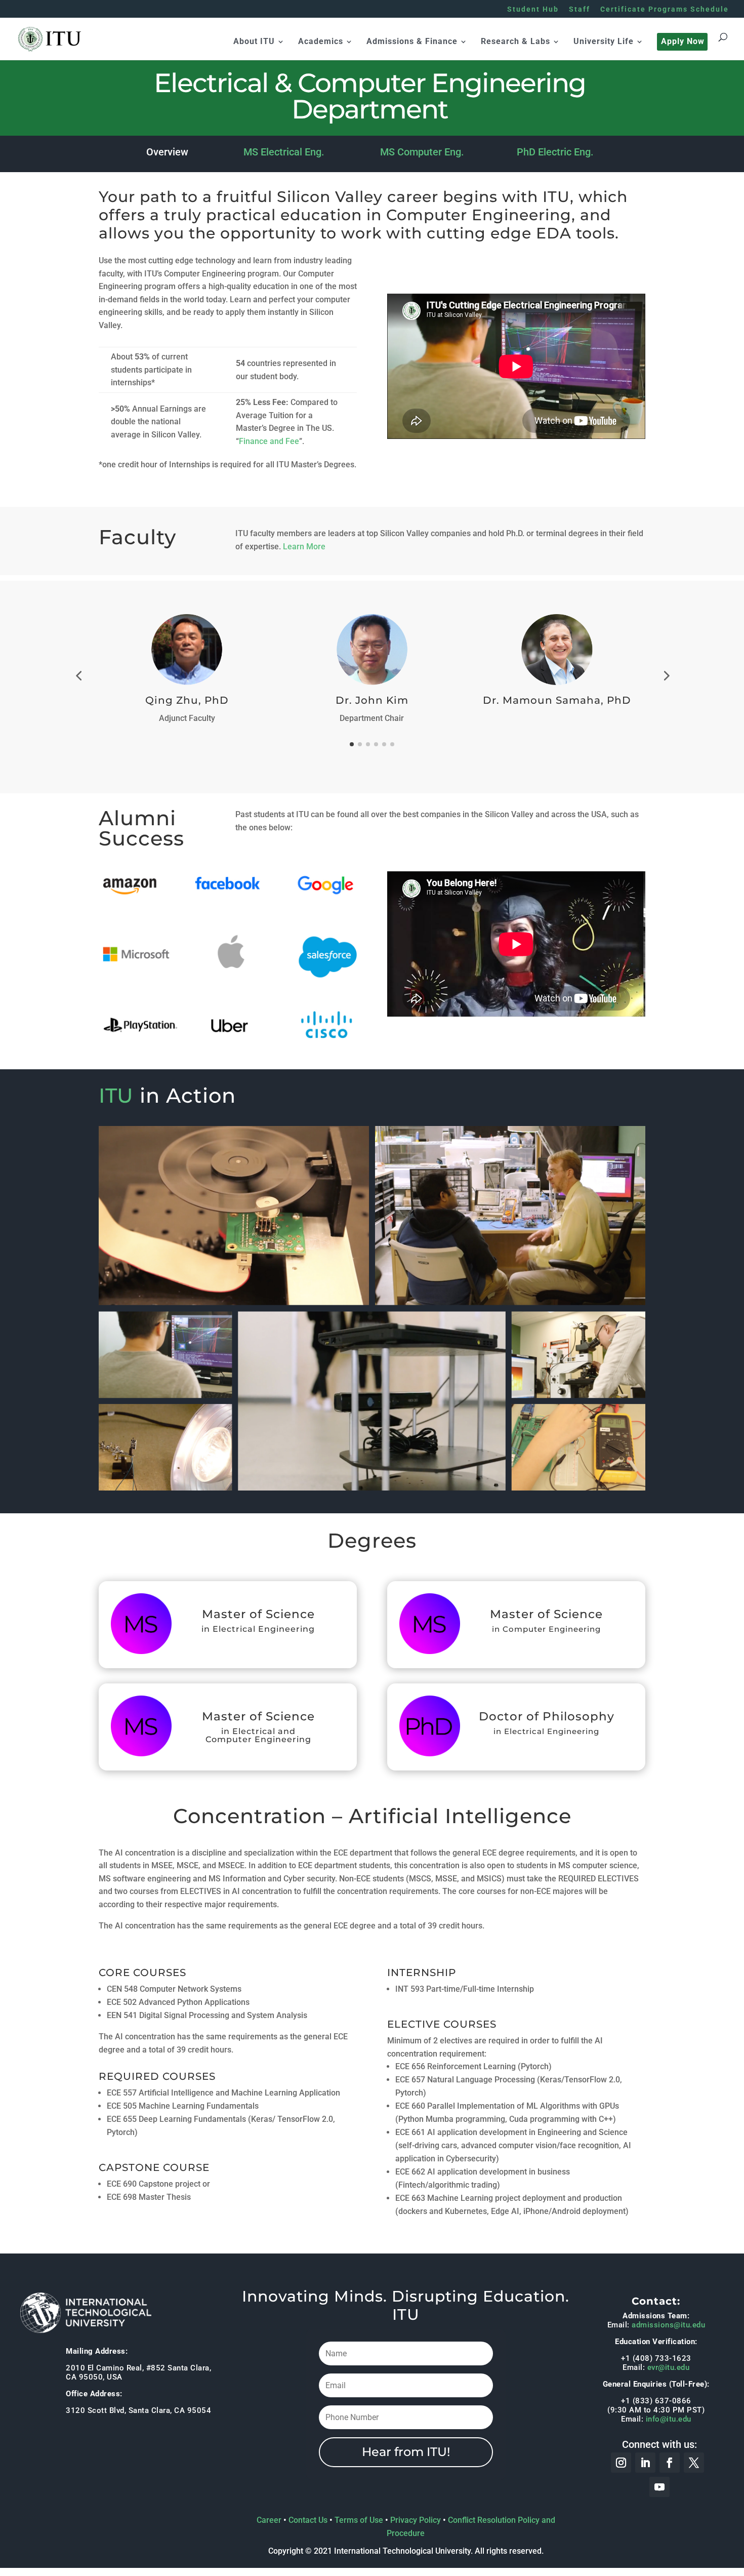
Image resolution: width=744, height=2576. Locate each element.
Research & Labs (515, 42)
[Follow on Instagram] (621, 2463)
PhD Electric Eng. (555, 152)
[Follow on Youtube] (659, 2487)
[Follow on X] (694, 2463)
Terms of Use (359, 2520)
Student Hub (533, 9)
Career (269, 2520)
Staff (580, 9)
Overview (167, 152)
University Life (604, 42)
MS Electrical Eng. (284, 152)
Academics (321, 42)
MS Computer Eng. (422, 152)
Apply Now (683, 42)
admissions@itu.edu (668, 2325)
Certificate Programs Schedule (665, 9)
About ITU (254, 42)
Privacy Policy (416, 2520)
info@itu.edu (669, 2419)
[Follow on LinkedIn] (645, 2463)
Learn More (304, 547)
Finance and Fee (269, 441)
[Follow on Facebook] (670, 2463)
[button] (78, 675)
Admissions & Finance (412, 42)
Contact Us (308, 2520)
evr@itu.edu (669, 2367)
